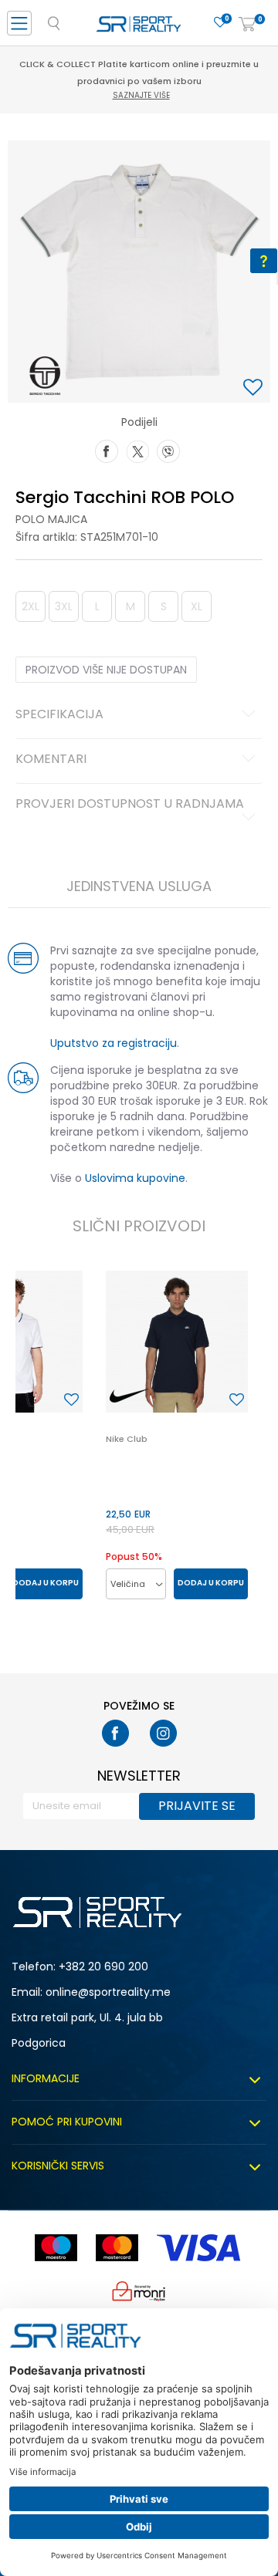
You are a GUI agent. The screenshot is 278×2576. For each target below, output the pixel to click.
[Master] (117, 2248)
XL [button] (197, 606)
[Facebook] (107, 450)
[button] (255, 388)
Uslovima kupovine (135, 1178)
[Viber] (168, 450)
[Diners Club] (139, 2291)
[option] (139, 272)
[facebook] (115, 1733)
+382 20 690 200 (103, 1967)
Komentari (51, 760)
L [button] (97, 606)
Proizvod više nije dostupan (106, 670)
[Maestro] (56, 2248)
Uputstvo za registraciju (114, 1043)
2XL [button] (31, 606)
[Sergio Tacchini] (45, 376)
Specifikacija (59, 715)
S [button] (164, 606)
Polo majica (51, 519)
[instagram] (163, 1733)
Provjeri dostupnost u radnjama (130, 805)
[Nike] (129, 1396)
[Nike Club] (177, 1342)
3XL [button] (64, 606)
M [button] (131, 606)
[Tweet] (137, 450)
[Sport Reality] (139, 28)
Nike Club (127, 1439)
